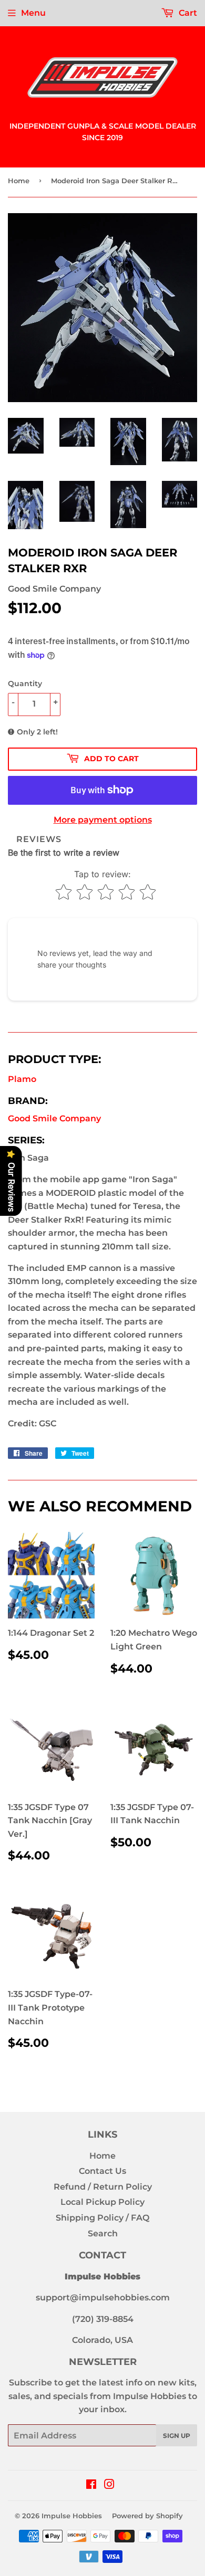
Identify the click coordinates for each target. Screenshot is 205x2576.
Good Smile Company (54, 1118)
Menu (33, 13)
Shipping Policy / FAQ (102, 2218)
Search (103, 2233)
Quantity (25, 684)
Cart (187, 13)
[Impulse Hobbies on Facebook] (91, 2485)
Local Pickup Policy (102, 2202)
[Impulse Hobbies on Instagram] (109, 2485)
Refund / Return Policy (103, 2187)
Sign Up (177, 2436)
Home (19, 181)
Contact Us (102, 2171)
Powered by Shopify (147, 2516)
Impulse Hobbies (72, 2516)
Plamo (22, 1079)
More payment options (103, 820)
